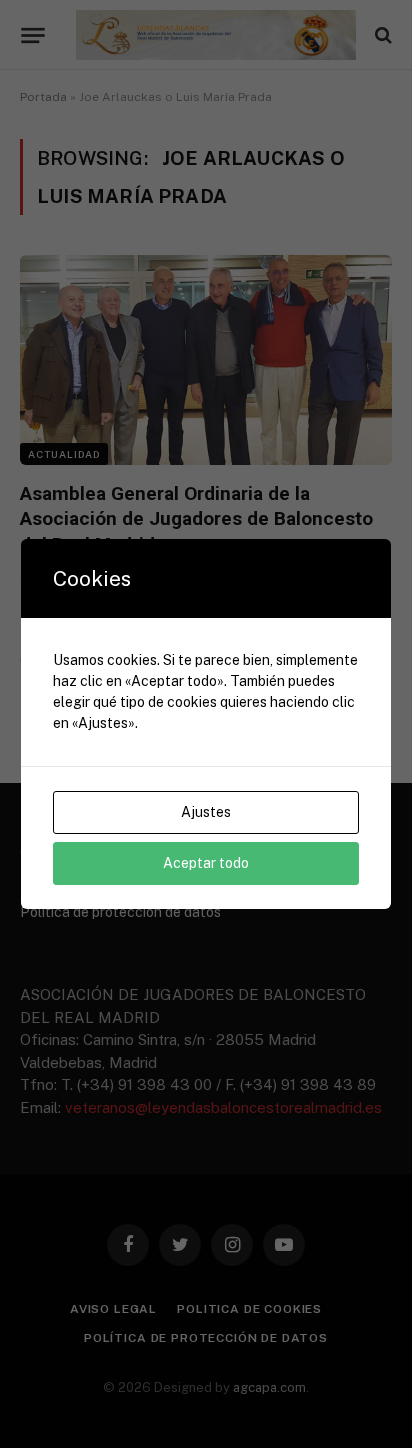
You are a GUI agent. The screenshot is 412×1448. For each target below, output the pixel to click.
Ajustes (206, 812)
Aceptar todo (206, 863)
